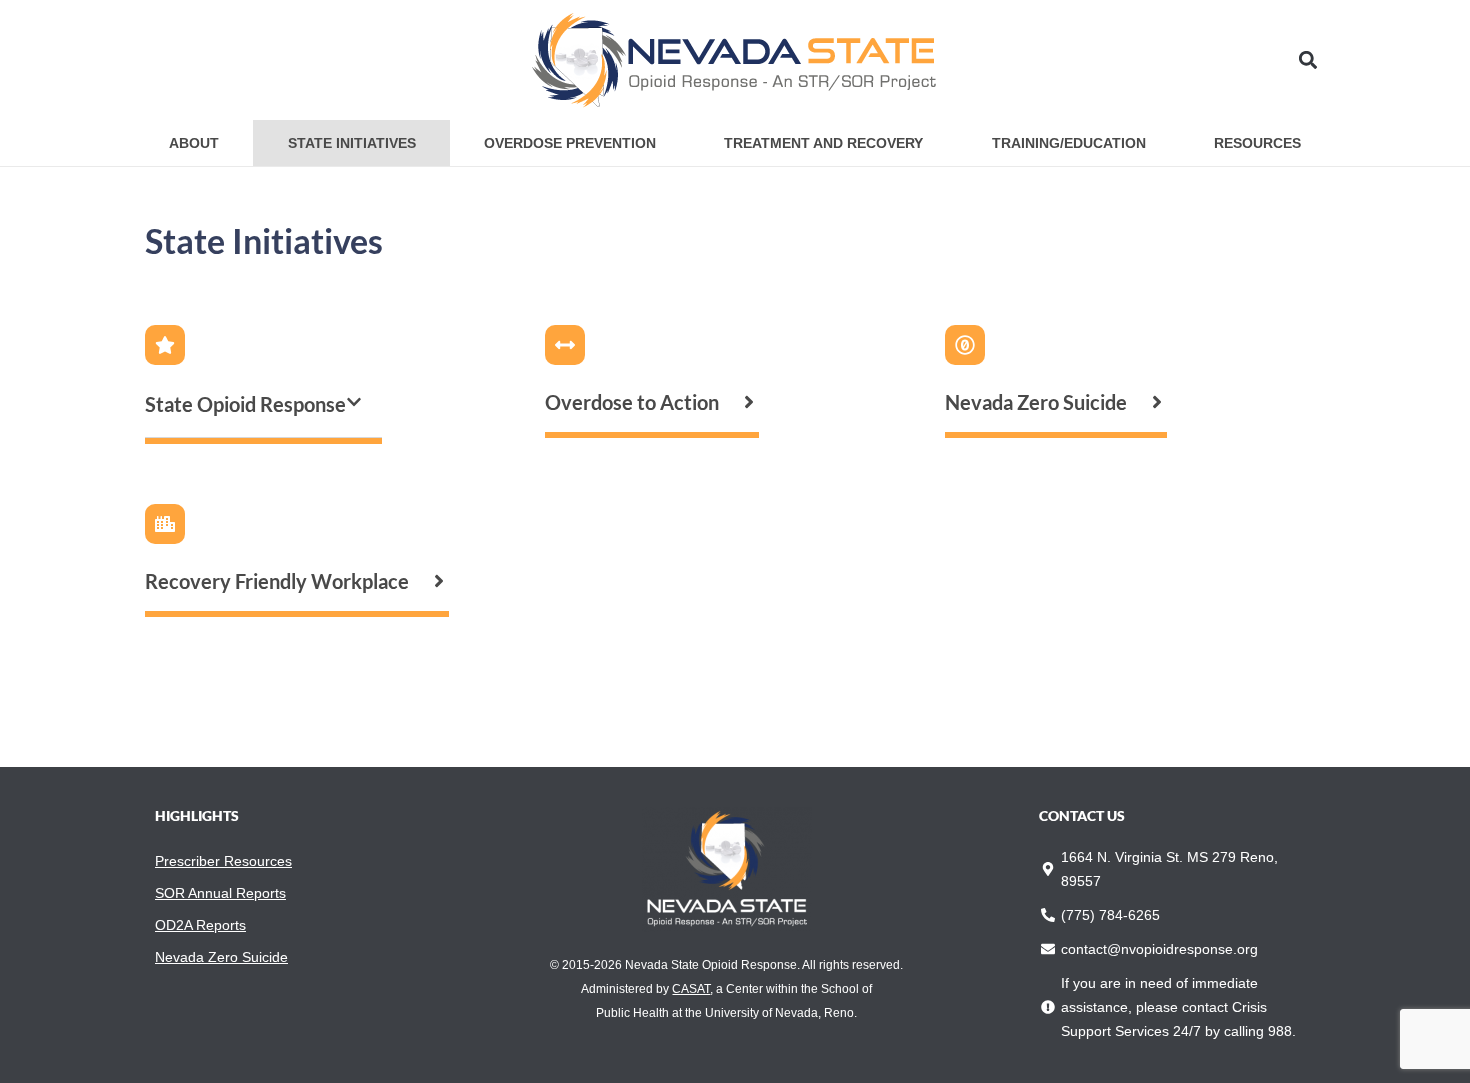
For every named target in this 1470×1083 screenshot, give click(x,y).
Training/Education (1069, 143)
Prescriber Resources (223, 861)
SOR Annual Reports (220, 893)
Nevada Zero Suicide (221, 957)
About (194, 143)
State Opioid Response (245, 404)
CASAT (691, 989)
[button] (1308, 60)
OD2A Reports (200, 925)
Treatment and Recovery (823, 143)
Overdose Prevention (570, 143)
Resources (1257, 143)
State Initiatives (352, 143)
